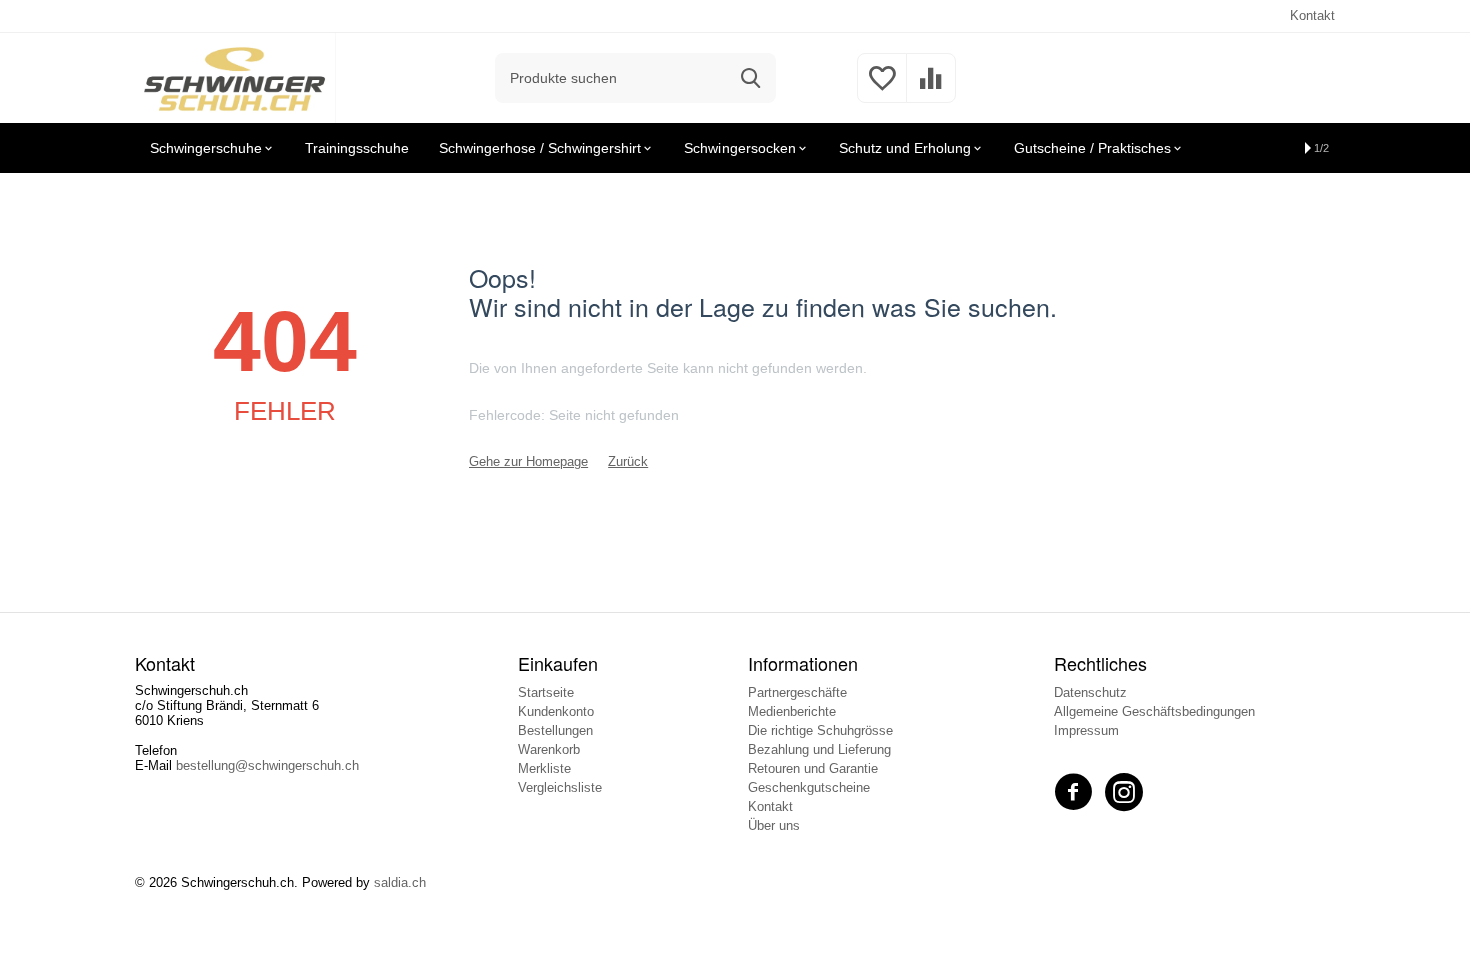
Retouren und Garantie (813, 768)
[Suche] (751, 78)
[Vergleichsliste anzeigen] (931, 89)
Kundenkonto (556, 711)
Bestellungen (555, 730)
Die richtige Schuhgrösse (820, 730)
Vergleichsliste (560, 787)
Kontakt (1312, 15)
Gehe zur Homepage (528, 461)
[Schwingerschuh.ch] (235, 76)
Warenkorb (549, 749)
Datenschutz (1090, 692)
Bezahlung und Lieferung (819, 749)
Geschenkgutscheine (809, 787)
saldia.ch (400, 882)
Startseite (546, 692)
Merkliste (544, 768)
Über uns (774, 825)
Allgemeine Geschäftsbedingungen (1154, 711)
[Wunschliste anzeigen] (882, 89)
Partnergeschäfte (797, 692)
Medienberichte (792, 711)
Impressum (1086, 730)
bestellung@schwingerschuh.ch (267, 765)
